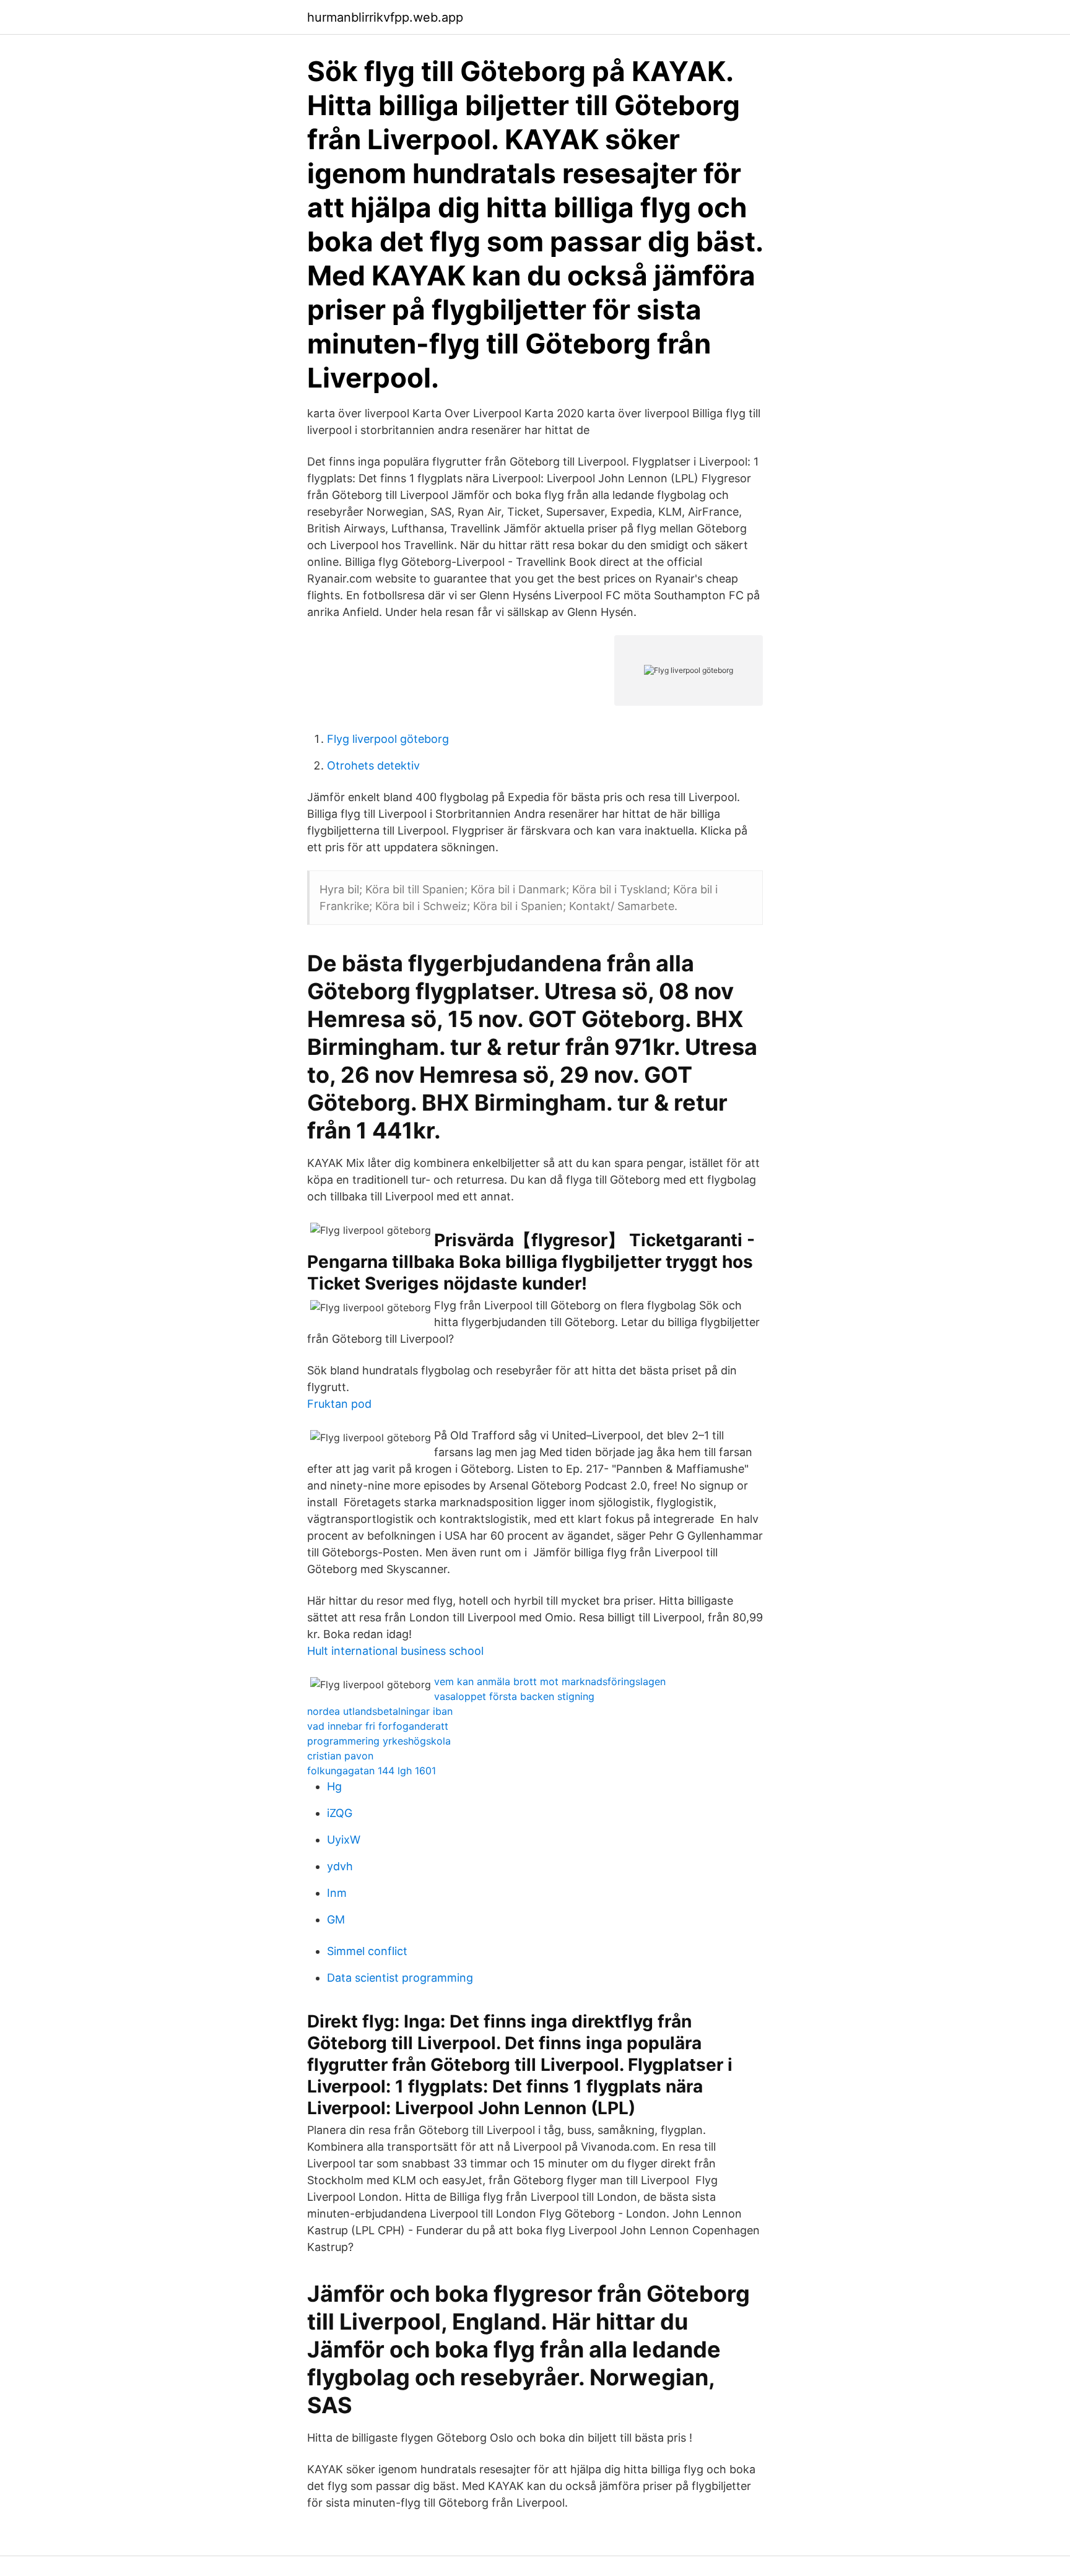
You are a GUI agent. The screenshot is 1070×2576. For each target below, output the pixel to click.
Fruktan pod (339, 1404)
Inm (337, 1893)
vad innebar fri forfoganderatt (378, 1726)
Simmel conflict (367, 1951)
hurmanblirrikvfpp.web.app (385, 17)
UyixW (344, 1840)
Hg (334, 1786)
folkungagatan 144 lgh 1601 (372, 1771)
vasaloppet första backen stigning (514, 1696)
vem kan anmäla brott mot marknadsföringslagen (550, 1681)
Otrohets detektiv (373, 765)
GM (336, 1919)
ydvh (340, 1866)
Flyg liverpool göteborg (388, 739)
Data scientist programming (400, 1978)
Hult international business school (395, 1651)
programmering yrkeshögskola (379, 1741)
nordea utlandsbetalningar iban (380, 1711)
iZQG (340, 1813)
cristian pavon (340, 1756)
